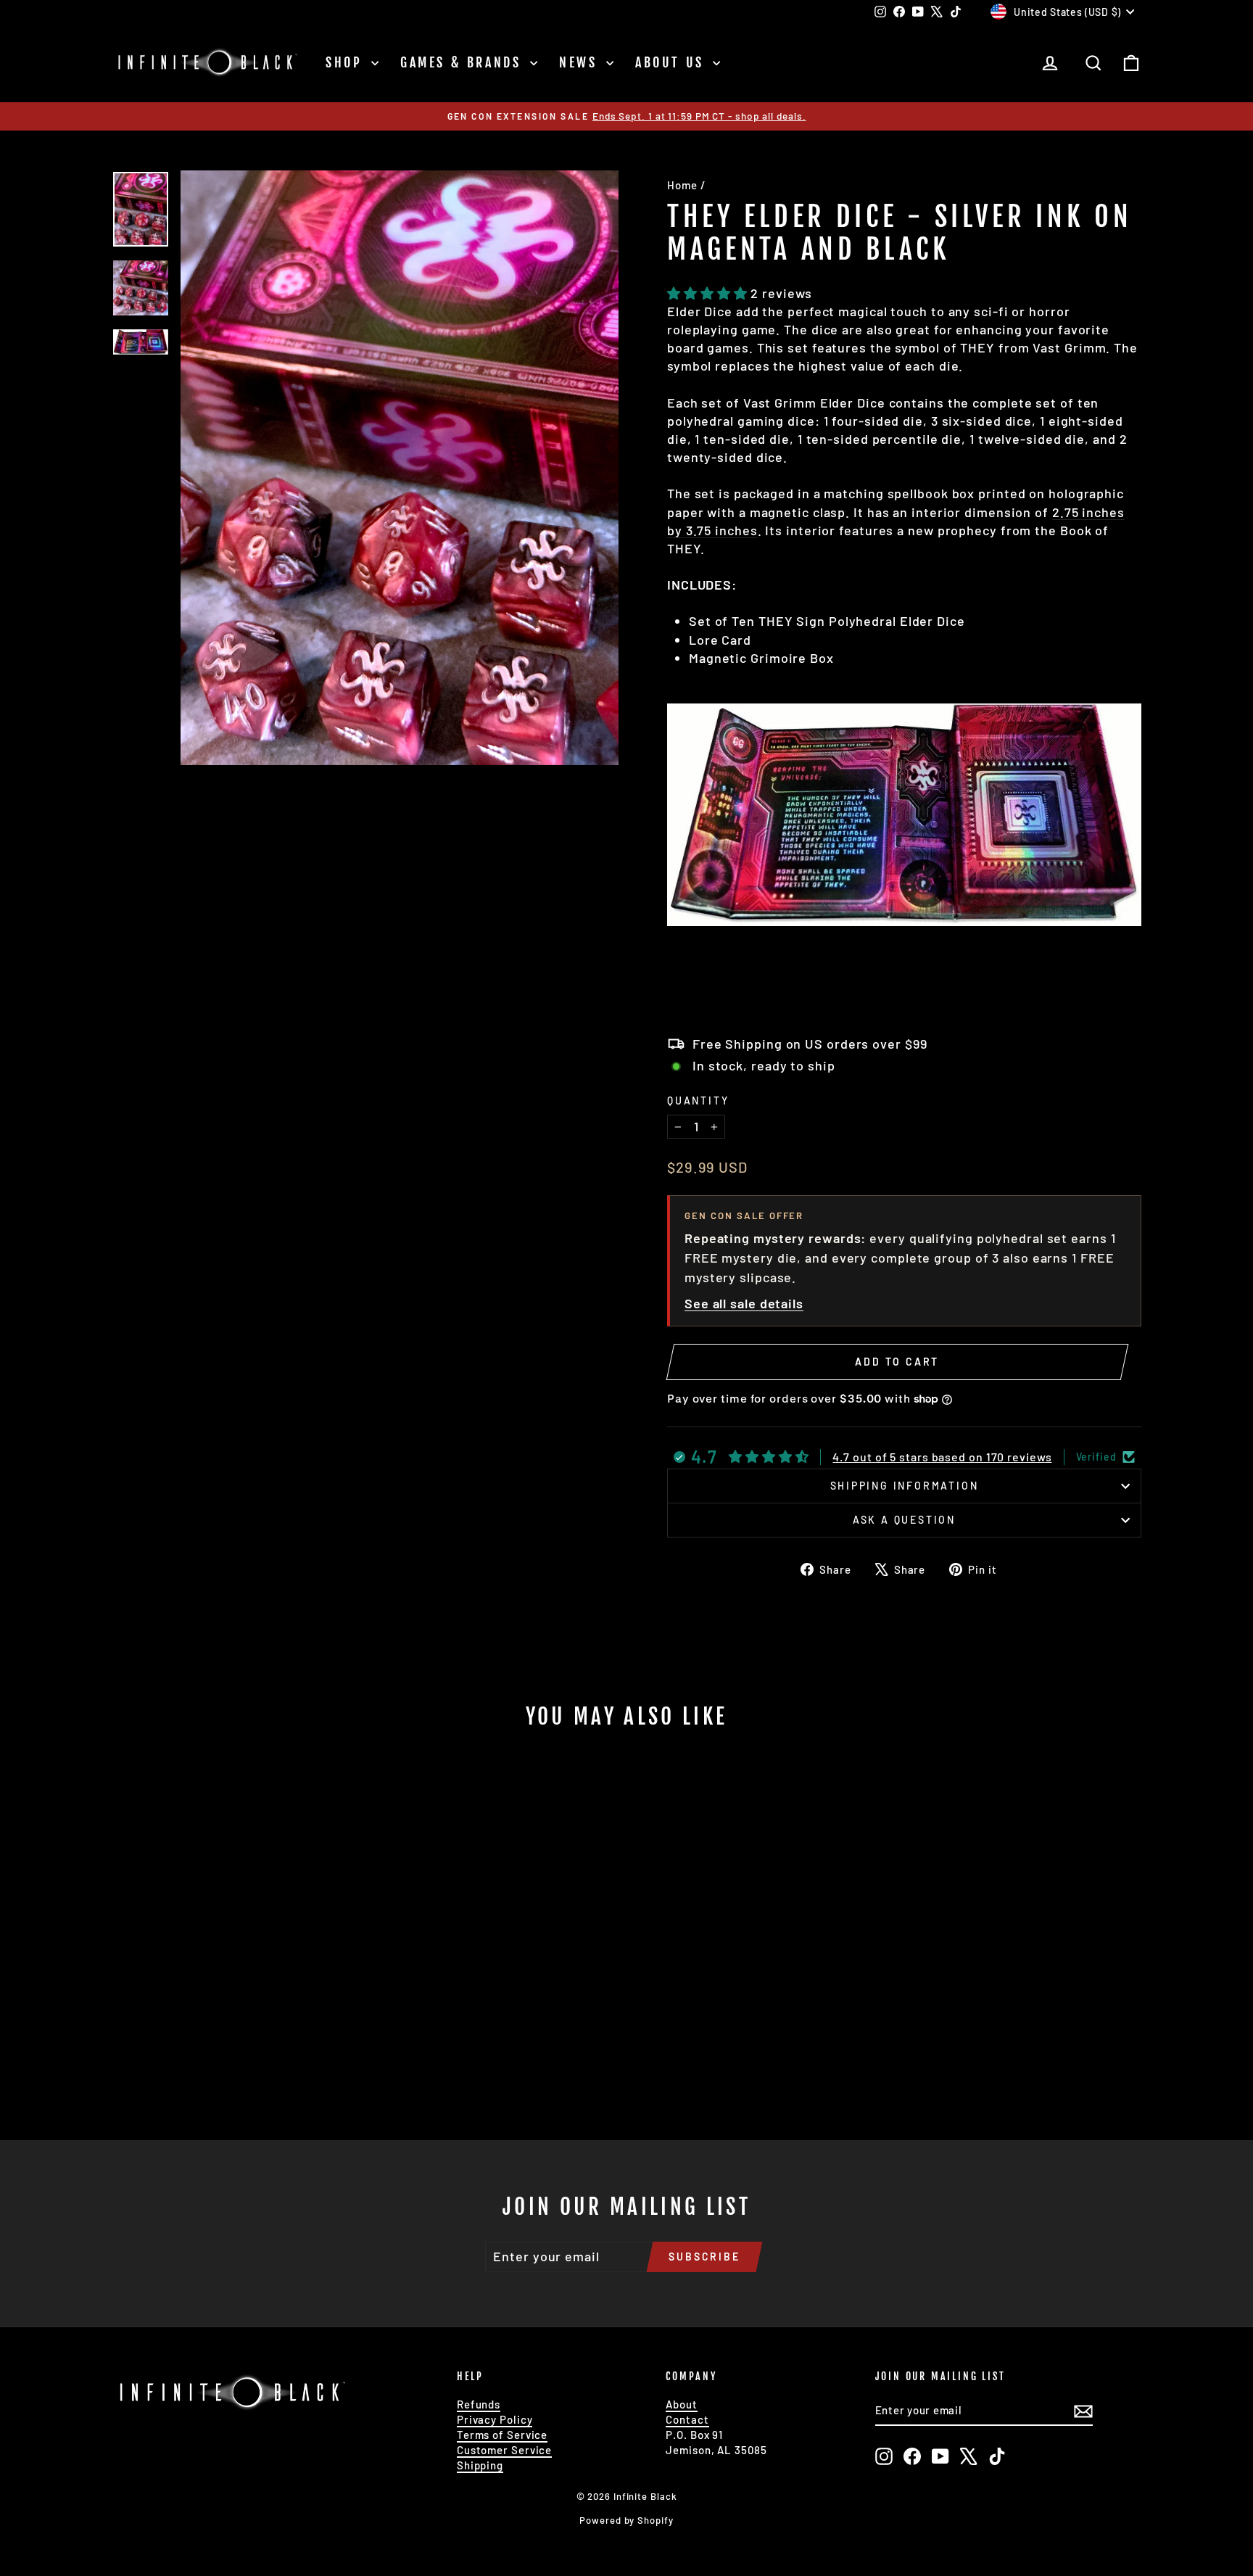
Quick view (235, 1995)
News (581, 62)
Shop (347, 62)
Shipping (480, 2465)
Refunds (479, 2404)
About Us (672, 62)
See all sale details (744, 1303)
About (682, 2404)
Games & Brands (463, 62)
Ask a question (904, 1520)
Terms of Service (502, 2435)
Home (682, 185)
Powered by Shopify (626, 2520)
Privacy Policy (495, 2419)
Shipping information (905, 1486)
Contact (687, 2419)
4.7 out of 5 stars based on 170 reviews (942, 1457)
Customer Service (504, 2450)
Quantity (698, 1101)
